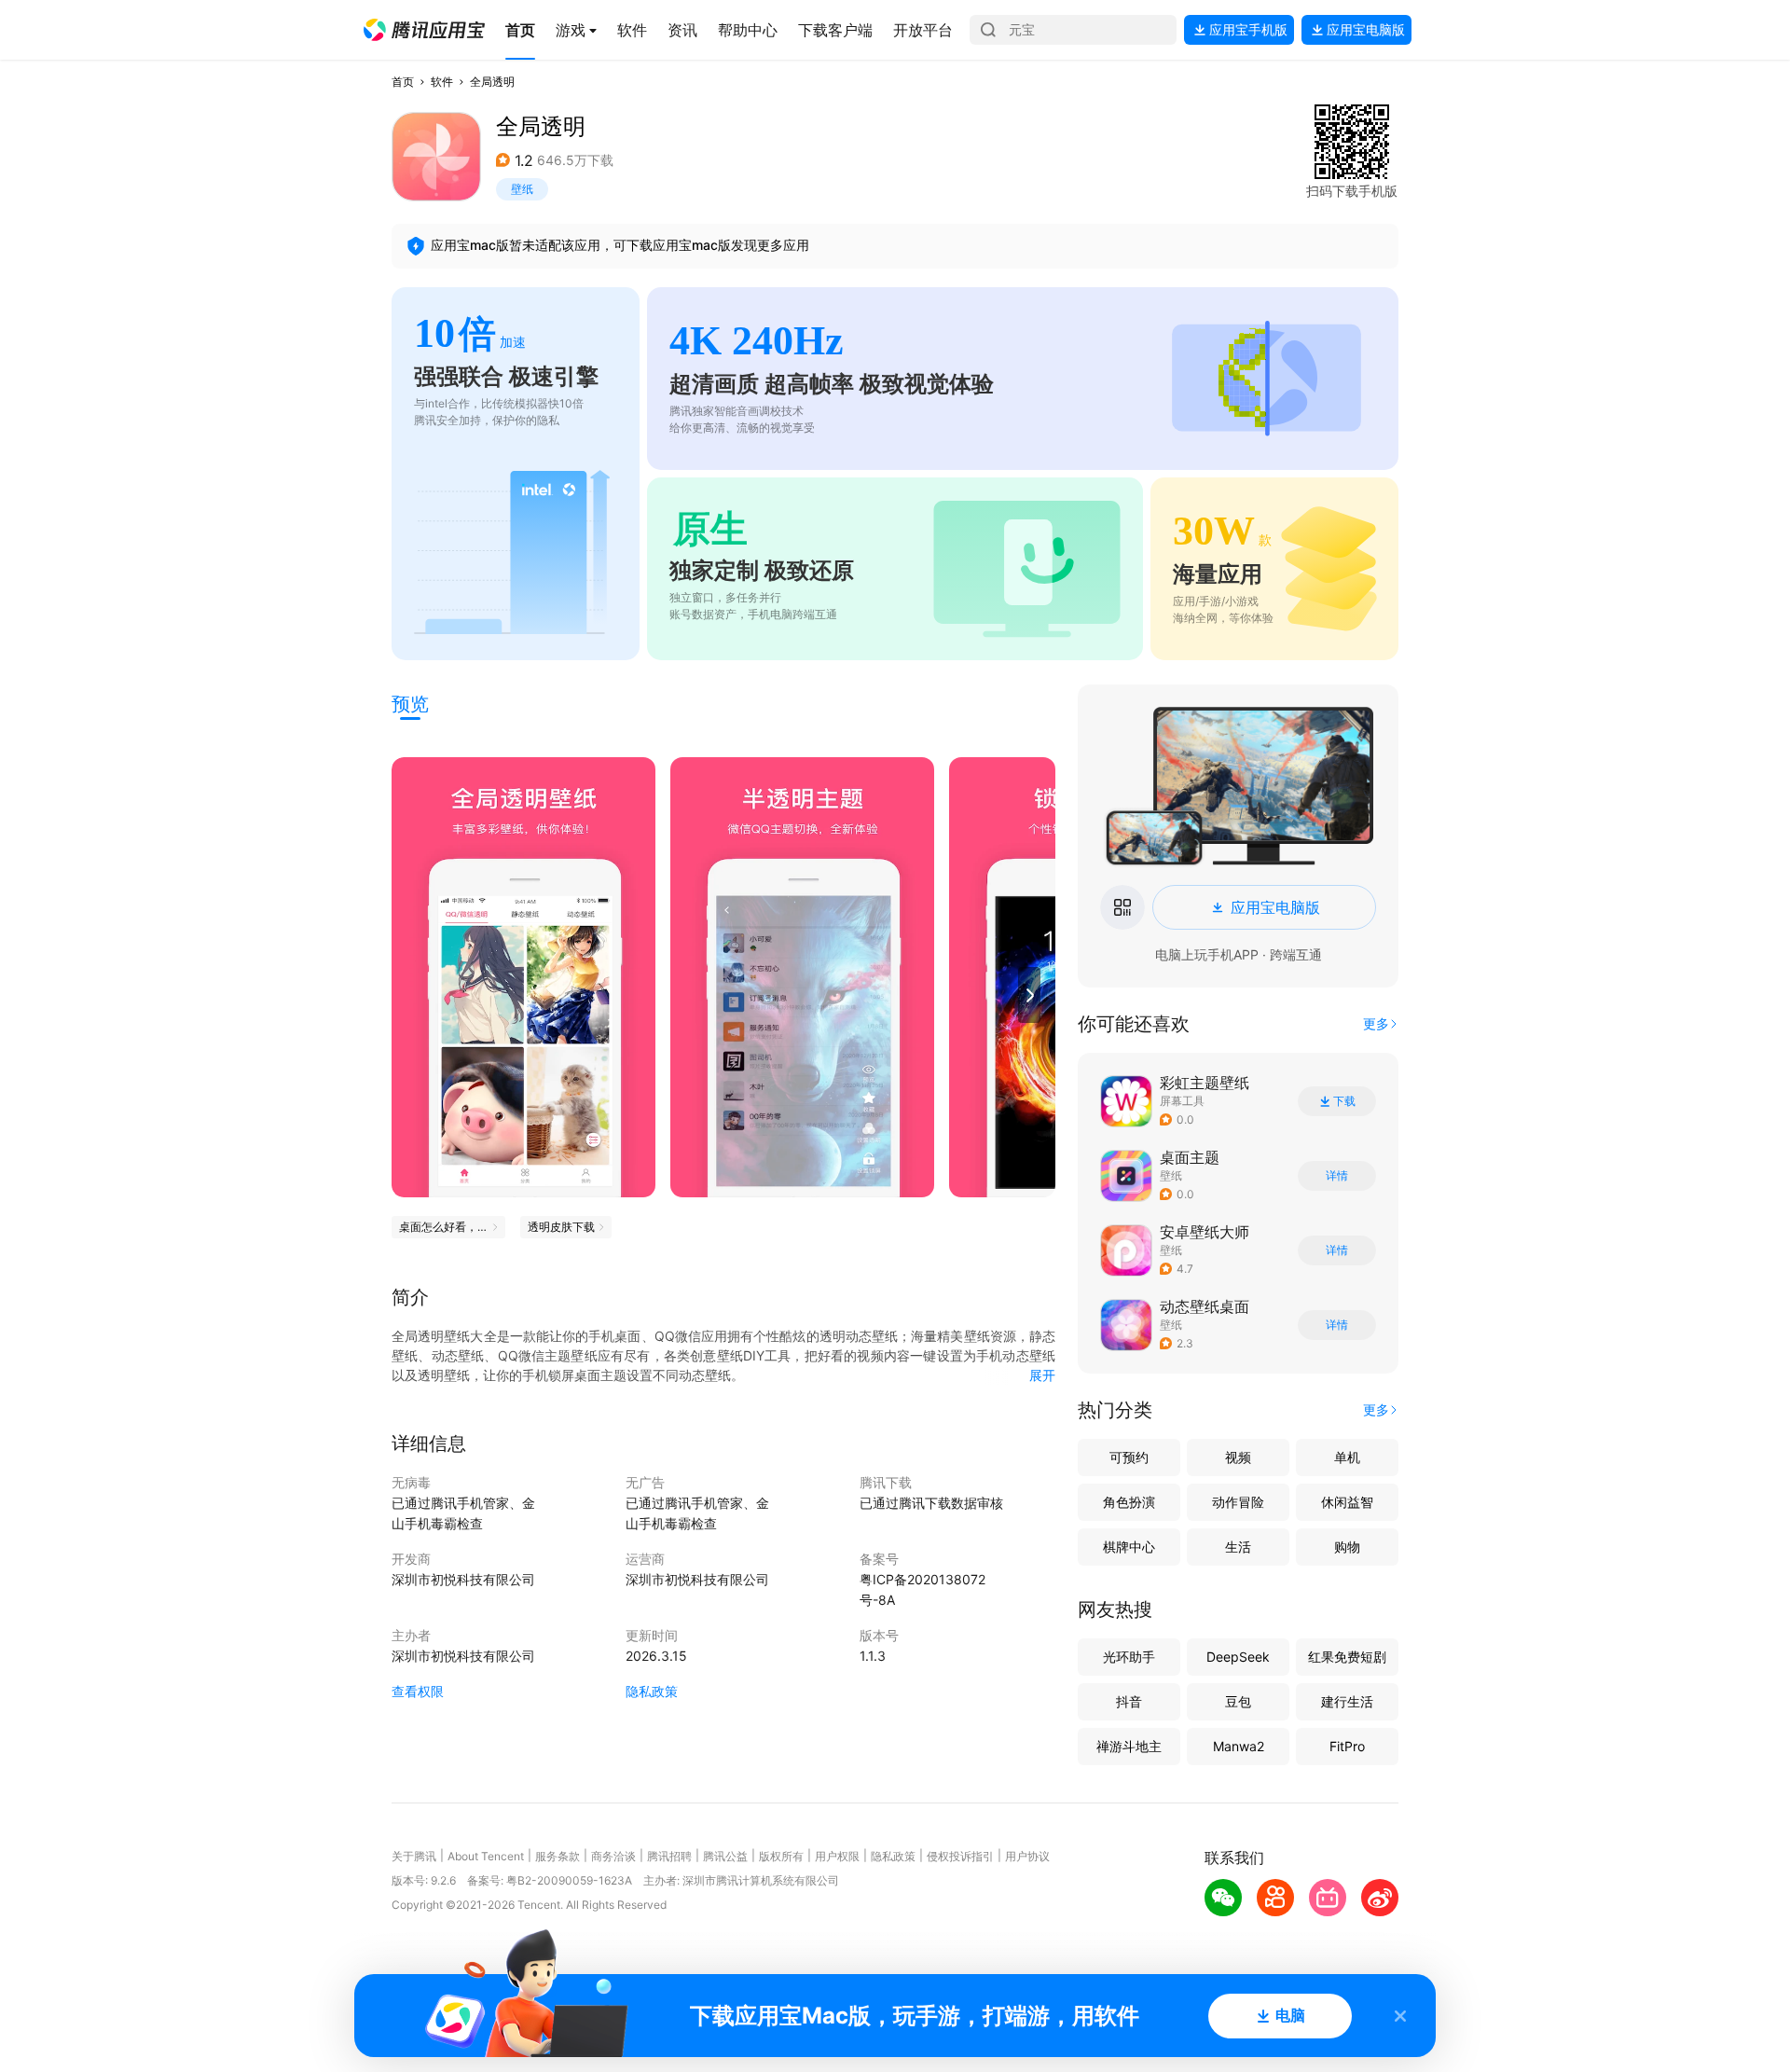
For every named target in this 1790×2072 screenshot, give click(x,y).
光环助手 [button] (1129, 1657)
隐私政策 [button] (652, 1691)
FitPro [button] (1347, 1746)
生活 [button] (1238, 1547)
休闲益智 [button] (1347, 1502)
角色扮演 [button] (1129, 1502)
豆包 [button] (1238, 1701)
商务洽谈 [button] (613, 1856)
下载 (1344, 1101)
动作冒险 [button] (1238, 1502)
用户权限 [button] (837, 1856)
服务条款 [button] (558, 1856)
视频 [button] (1238, 1457)
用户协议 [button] (1027, 1856)
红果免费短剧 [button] (1347, 1657)
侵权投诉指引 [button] (960, 1856)
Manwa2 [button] (1239, 1746)
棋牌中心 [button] (1129, 1547)
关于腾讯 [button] (414, 1856)
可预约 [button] (1129, 1457)
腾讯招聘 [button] (669, 1856)
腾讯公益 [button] (725, 1856)
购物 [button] (1347, 1547)
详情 (1337, 1176)
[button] (424, 30)
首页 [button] (403, 82)
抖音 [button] (1129, 1701)
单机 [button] (1347, 1457)
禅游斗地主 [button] (1129, 1746)
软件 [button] (442, 82)
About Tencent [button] (486, 1856)
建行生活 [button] (1347, 1701)
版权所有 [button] (781, 1856)
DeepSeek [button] (1238, 1657)
